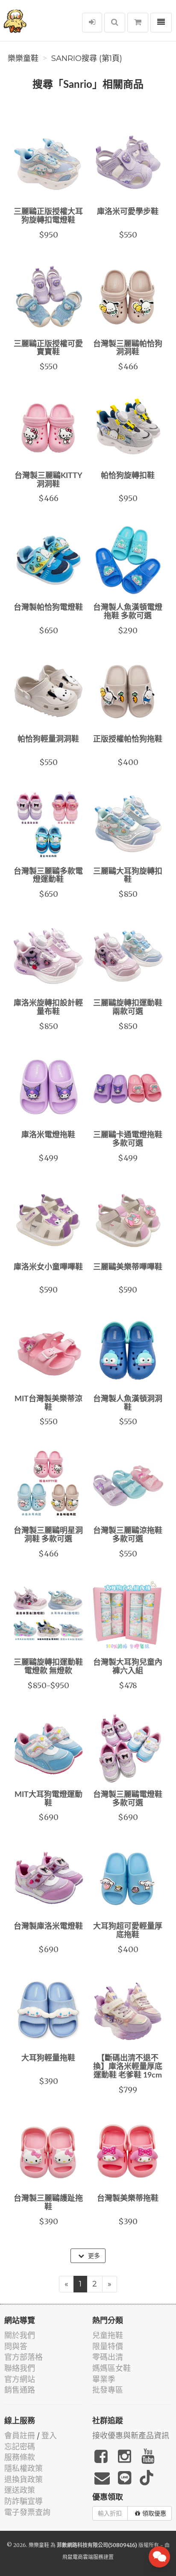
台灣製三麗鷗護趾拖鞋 (48, 2203)
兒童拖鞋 (108, 2335)
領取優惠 (154, 2513)
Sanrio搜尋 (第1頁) (87, 58)
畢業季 (104, 2379)
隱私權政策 (23, 2468)
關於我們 (20, 2335)
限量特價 (108, 2346)
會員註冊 (20, 2435)
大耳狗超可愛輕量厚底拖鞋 (128, 1931)
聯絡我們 (20, 2368)
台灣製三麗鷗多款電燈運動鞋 (48, 876)
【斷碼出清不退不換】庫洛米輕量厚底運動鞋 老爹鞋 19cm (128, 2067)
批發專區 (108, 2390)
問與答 (16, 2346)
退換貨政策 (23, 2479)
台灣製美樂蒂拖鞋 (128, 2199)
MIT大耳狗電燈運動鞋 (48, 1799)
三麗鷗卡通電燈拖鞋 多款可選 (128, 1139)
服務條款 (20, 2457)
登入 (49, 2435)
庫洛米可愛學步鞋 (128, 212)
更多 (93, 2256)
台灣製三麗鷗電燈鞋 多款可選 (128, 1799)
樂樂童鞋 (23, 58)
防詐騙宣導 (23, 2501)
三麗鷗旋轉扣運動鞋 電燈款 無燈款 (48, 1667)
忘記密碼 (20, 2447)
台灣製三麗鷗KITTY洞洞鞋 (48, 480)
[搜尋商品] (115, 23)
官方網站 (20, 2379)
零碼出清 (108, 2357)
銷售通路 (20, 2390)
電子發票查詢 (27, 2512)
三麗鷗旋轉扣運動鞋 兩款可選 (128, 1008)
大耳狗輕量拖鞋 (48, 2058)
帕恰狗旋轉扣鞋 (128, 476)
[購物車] (138, 23)
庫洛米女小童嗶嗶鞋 (48, 1267)
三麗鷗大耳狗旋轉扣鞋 (128, 876)
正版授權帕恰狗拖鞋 (128, 739)
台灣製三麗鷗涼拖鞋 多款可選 (128, 1535)
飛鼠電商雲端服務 (83, 2557)
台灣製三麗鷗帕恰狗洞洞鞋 (128, 348)
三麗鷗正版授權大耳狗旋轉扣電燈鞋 (48, 216)
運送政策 (20, 2490)
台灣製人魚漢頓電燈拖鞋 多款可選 (128, 612)
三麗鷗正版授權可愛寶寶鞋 (48, 348)
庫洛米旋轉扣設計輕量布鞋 (48, 1008)
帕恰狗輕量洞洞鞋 (48, 739)
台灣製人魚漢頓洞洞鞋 (128, 1403)
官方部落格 (23, 2357)
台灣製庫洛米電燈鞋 (48, 1927)
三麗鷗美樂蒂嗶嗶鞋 (128, 1267)
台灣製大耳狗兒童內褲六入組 (128, 1667)
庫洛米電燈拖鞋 (48, 1135)
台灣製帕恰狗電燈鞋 (48, 608)
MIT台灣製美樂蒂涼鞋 (48, 1403)
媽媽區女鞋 (111, 2368)
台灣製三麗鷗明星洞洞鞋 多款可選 (48, 1535)
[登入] (92, 23)
